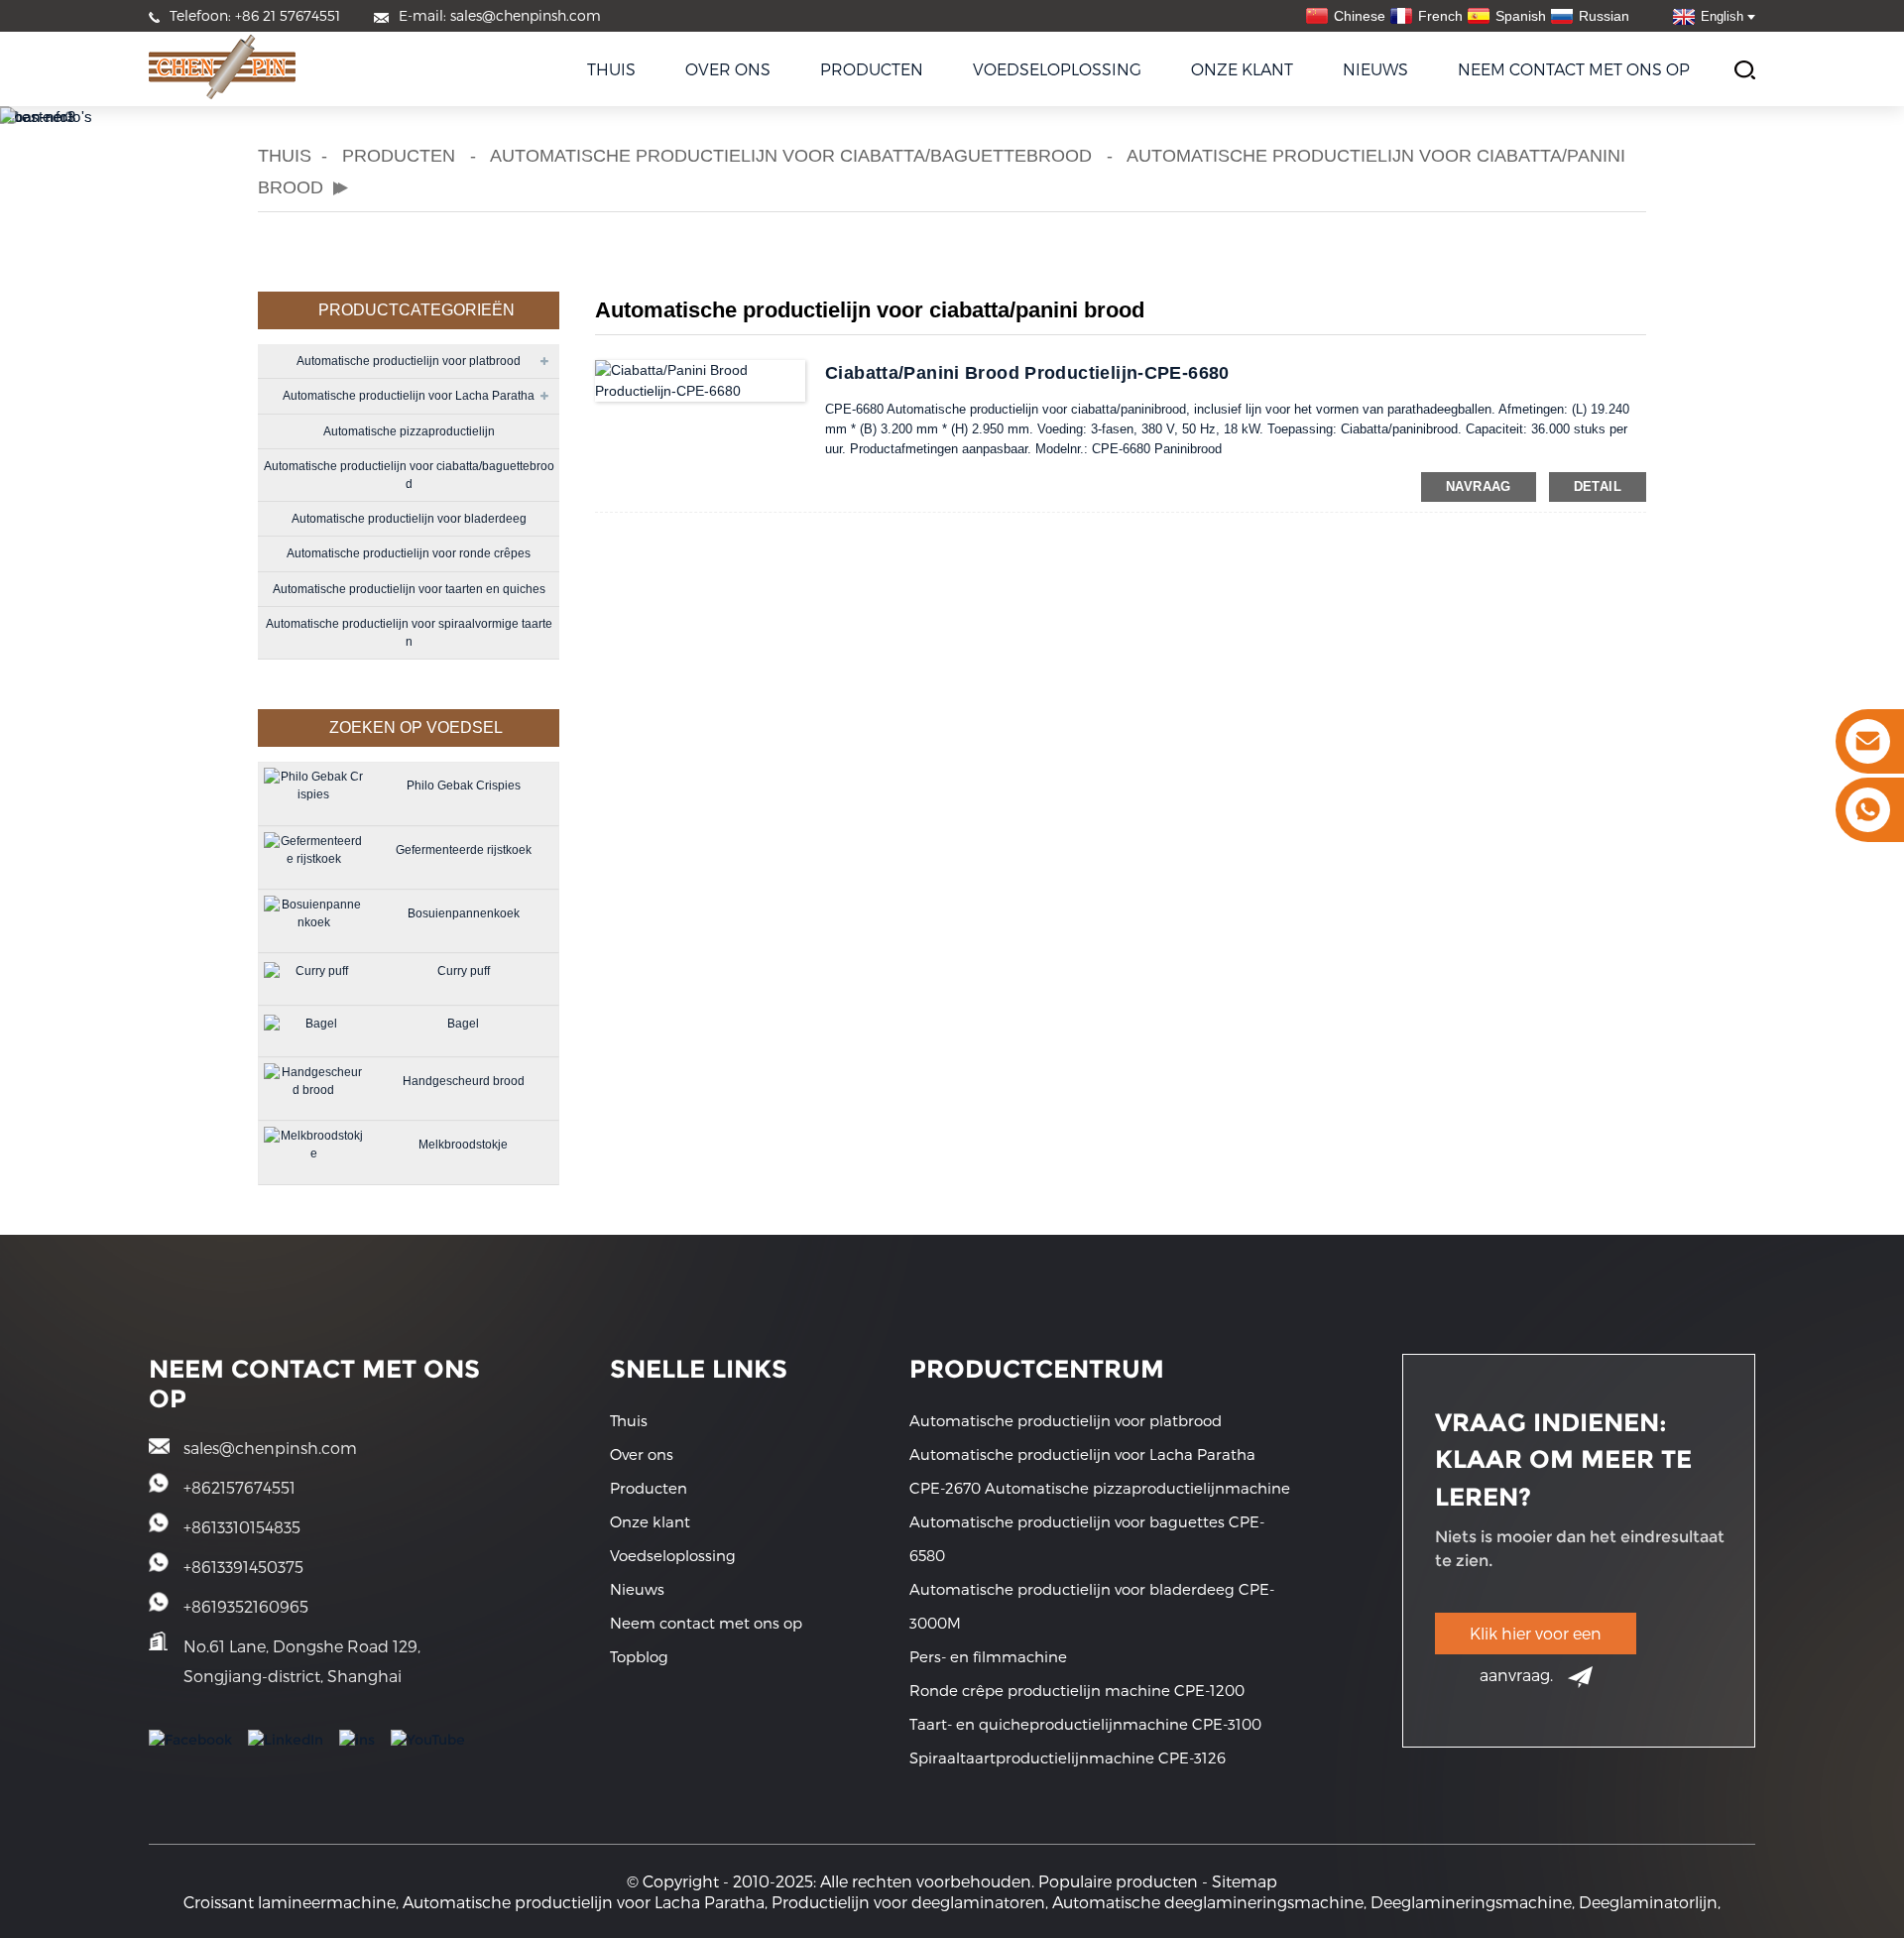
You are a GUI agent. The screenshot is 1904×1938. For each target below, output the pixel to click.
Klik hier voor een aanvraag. (1536, 1639)
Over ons (728, 69)
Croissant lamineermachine (290, 1902)
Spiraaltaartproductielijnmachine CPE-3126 (1068, 1757)
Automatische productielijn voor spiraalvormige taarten (409, 633)
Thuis (611, 69)
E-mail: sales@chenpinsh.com (500, 15)
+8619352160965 (246, 1606)
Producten (872, 69)
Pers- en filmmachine (988, 1656)
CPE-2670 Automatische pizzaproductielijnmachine (1100, 1488)
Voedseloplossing (1057, 69)
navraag (1479, 486)
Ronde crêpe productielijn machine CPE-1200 (1077, 1690)
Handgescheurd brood (464, 1081)
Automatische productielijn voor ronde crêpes (409, 553)
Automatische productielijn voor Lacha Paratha (409, 396)
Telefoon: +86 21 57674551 (255, 15)
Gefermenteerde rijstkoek (464, 850)
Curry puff (464, 971)
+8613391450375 (243, 1567)
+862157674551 (239, 1487)
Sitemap (1245, 1881)
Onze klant (1242, 69)
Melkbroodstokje (463, 1145)
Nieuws (1375, 69)
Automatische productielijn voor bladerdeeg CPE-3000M (1092, 1606)
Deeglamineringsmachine (1471, 1902)
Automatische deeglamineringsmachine (1208, 1902)
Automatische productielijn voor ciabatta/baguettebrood (791, 156)
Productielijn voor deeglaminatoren (908, 1902)
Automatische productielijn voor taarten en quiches (409, 589)
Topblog (639, 1656)
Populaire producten (1118, 1881)
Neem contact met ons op (1574, 69)
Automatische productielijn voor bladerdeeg (409, 519)
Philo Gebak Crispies (464, 786)
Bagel (463, 1024)
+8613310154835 (242, 1527)
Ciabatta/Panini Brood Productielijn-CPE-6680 (1027, 373)
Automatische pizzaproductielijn (409, 431)
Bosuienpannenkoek (464, 913)
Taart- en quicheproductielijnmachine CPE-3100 (1085, 1724)
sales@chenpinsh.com (270, 1448)
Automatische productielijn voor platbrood (409, 361)
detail (1598, 486)
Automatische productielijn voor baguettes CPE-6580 (1087, 1538)
